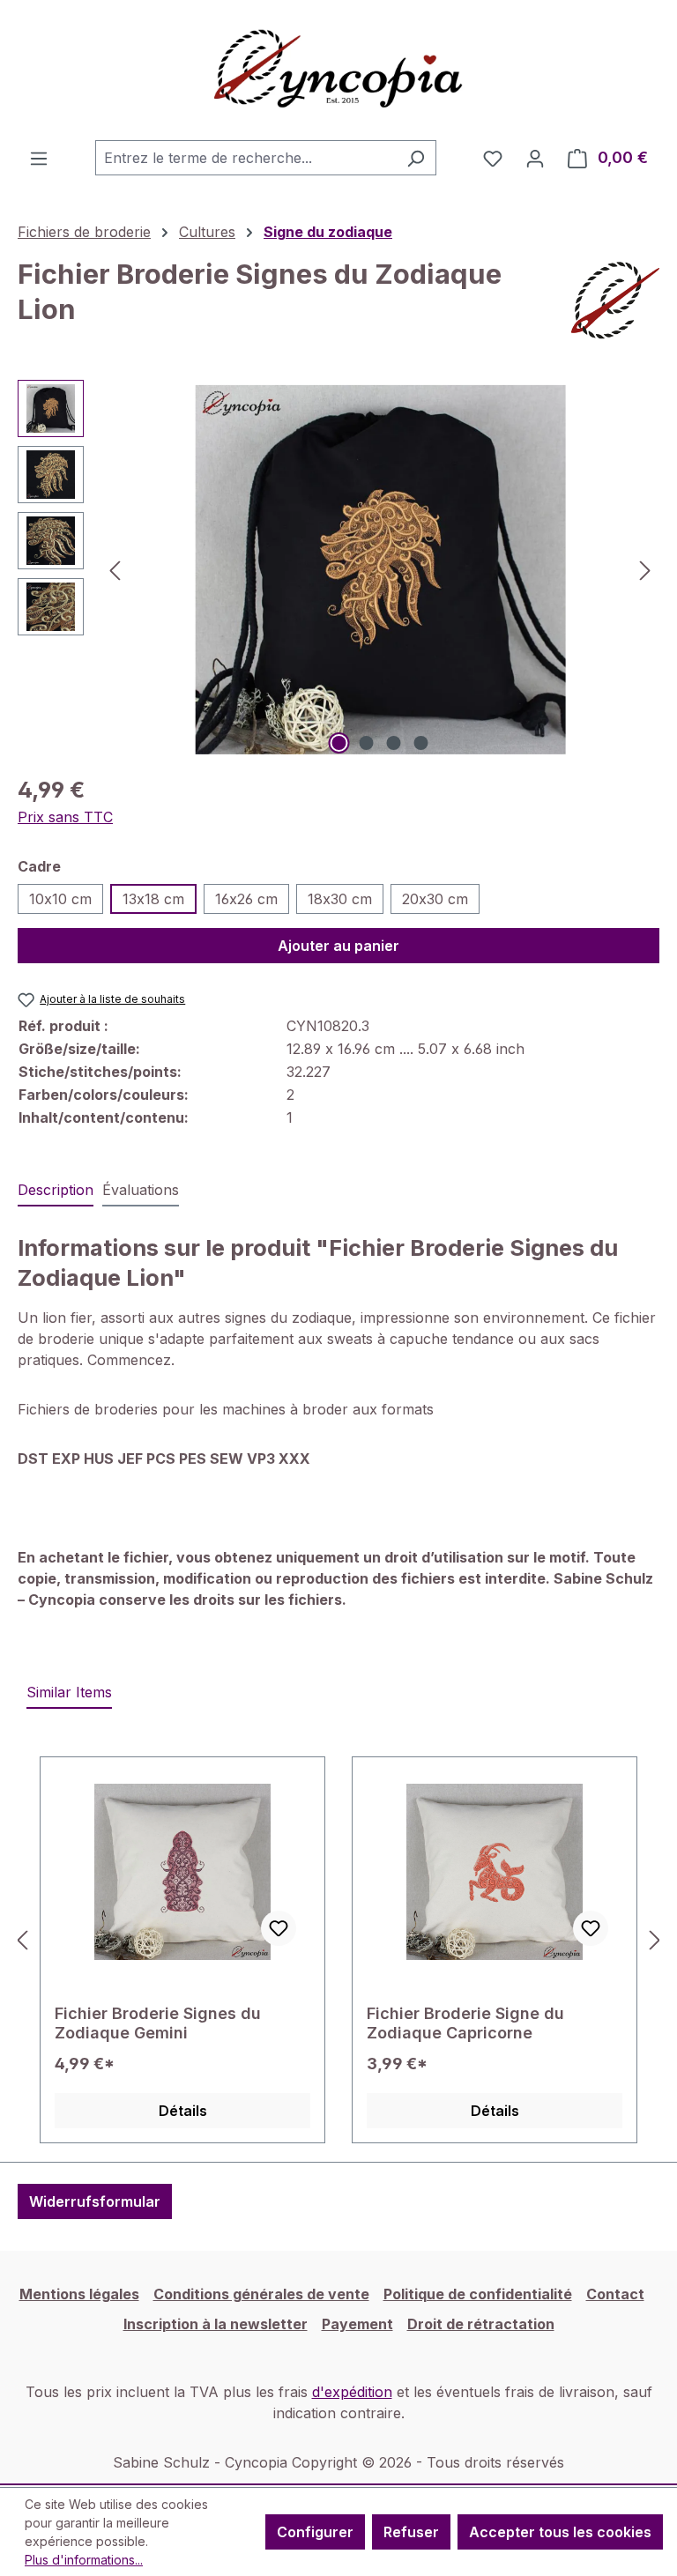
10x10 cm (60, 899)
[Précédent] (115, 570)
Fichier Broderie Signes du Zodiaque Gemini (158, 2023)
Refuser (411, 2532)
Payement (357, 2324)
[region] (338, 569)
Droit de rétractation (481, 2324)
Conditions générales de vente (261, 2294)
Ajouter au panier (338, 946)
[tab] (56, 1191)
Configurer (315, 2532)
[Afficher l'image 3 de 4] (394, 743)
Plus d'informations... (84, 2560)
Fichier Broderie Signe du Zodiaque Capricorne (465, 2023)
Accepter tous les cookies (560, 2532)
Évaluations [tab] (141, 1190)
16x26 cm (246, 899)
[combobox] (246, 158)
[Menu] (39, 158)
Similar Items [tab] (69, 1692)
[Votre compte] (535, 158)
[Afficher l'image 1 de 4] (339, 743)
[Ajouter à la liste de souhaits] (279, 1928)
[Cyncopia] (615, 301)
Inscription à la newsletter (216, 2324)
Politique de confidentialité (478, 2294)
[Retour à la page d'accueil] (338, 70)
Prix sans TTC (65, 817)
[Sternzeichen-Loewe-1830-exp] (380, 570)
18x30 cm (340, 899)
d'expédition (352, 2392)
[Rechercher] (416, 158)
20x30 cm (435, 899)
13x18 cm (153, 899)
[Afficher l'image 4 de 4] (421, 743)
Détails (183, 2111)
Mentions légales (79, 2294)
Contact (615, 2294)
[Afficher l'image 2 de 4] (367, 743)
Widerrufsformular (95, 2201)
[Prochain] (645, 570)
